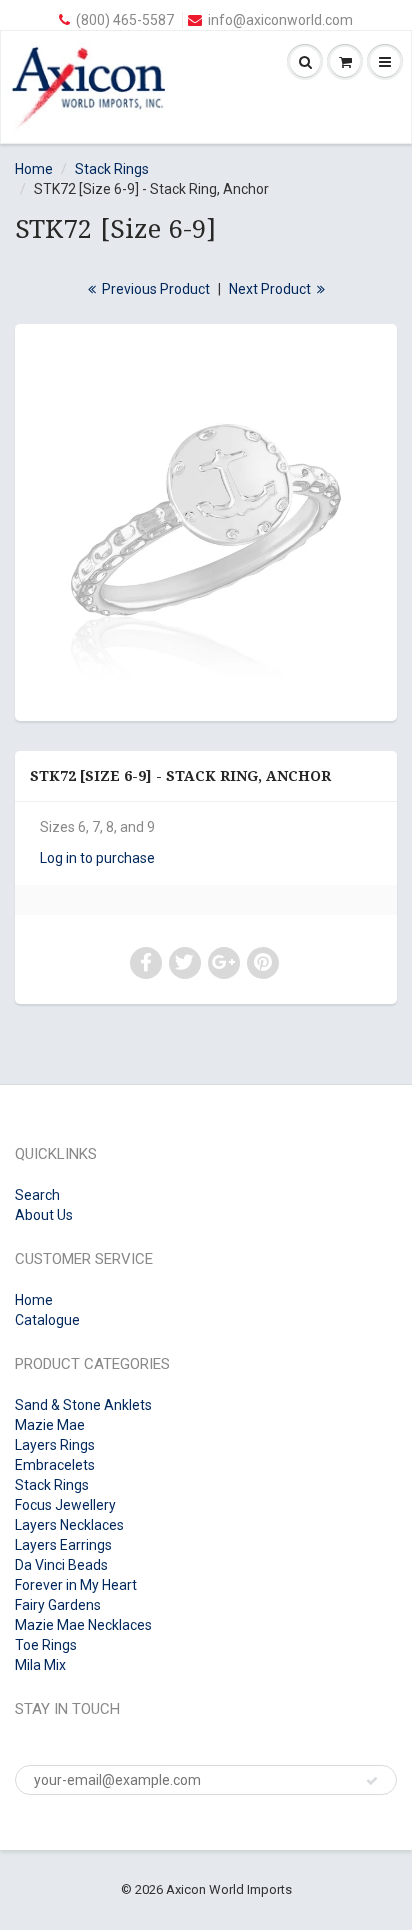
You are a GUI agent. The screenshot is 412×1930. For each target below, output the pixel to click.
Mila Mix (40, 1665)
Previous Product (154, 289)
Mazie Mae (50, 1425)
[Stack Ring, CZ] (206, 520)
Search (37, 1195)
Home (34, 169)
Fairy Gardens (58, 1605)
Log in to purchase (97, 858)
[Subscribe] (372, 1781)
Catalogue (47, 1320)
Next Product (271, 289)
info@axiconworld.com (280, 20)
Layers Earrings (63, 1545)
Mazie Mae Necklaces (83, 1625)
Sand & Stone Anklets (83, 1405)
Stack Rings (112, 169)
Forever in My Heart (76, 1585)
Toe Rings (46, 1645)
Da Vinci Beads (61, 1565)
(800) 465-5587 (125, 20)
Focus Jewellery (65, 1505)
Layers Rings (55, 1445)
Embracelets (55, 1465)
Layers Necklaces (69, 1525)
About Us (44, 1215)
